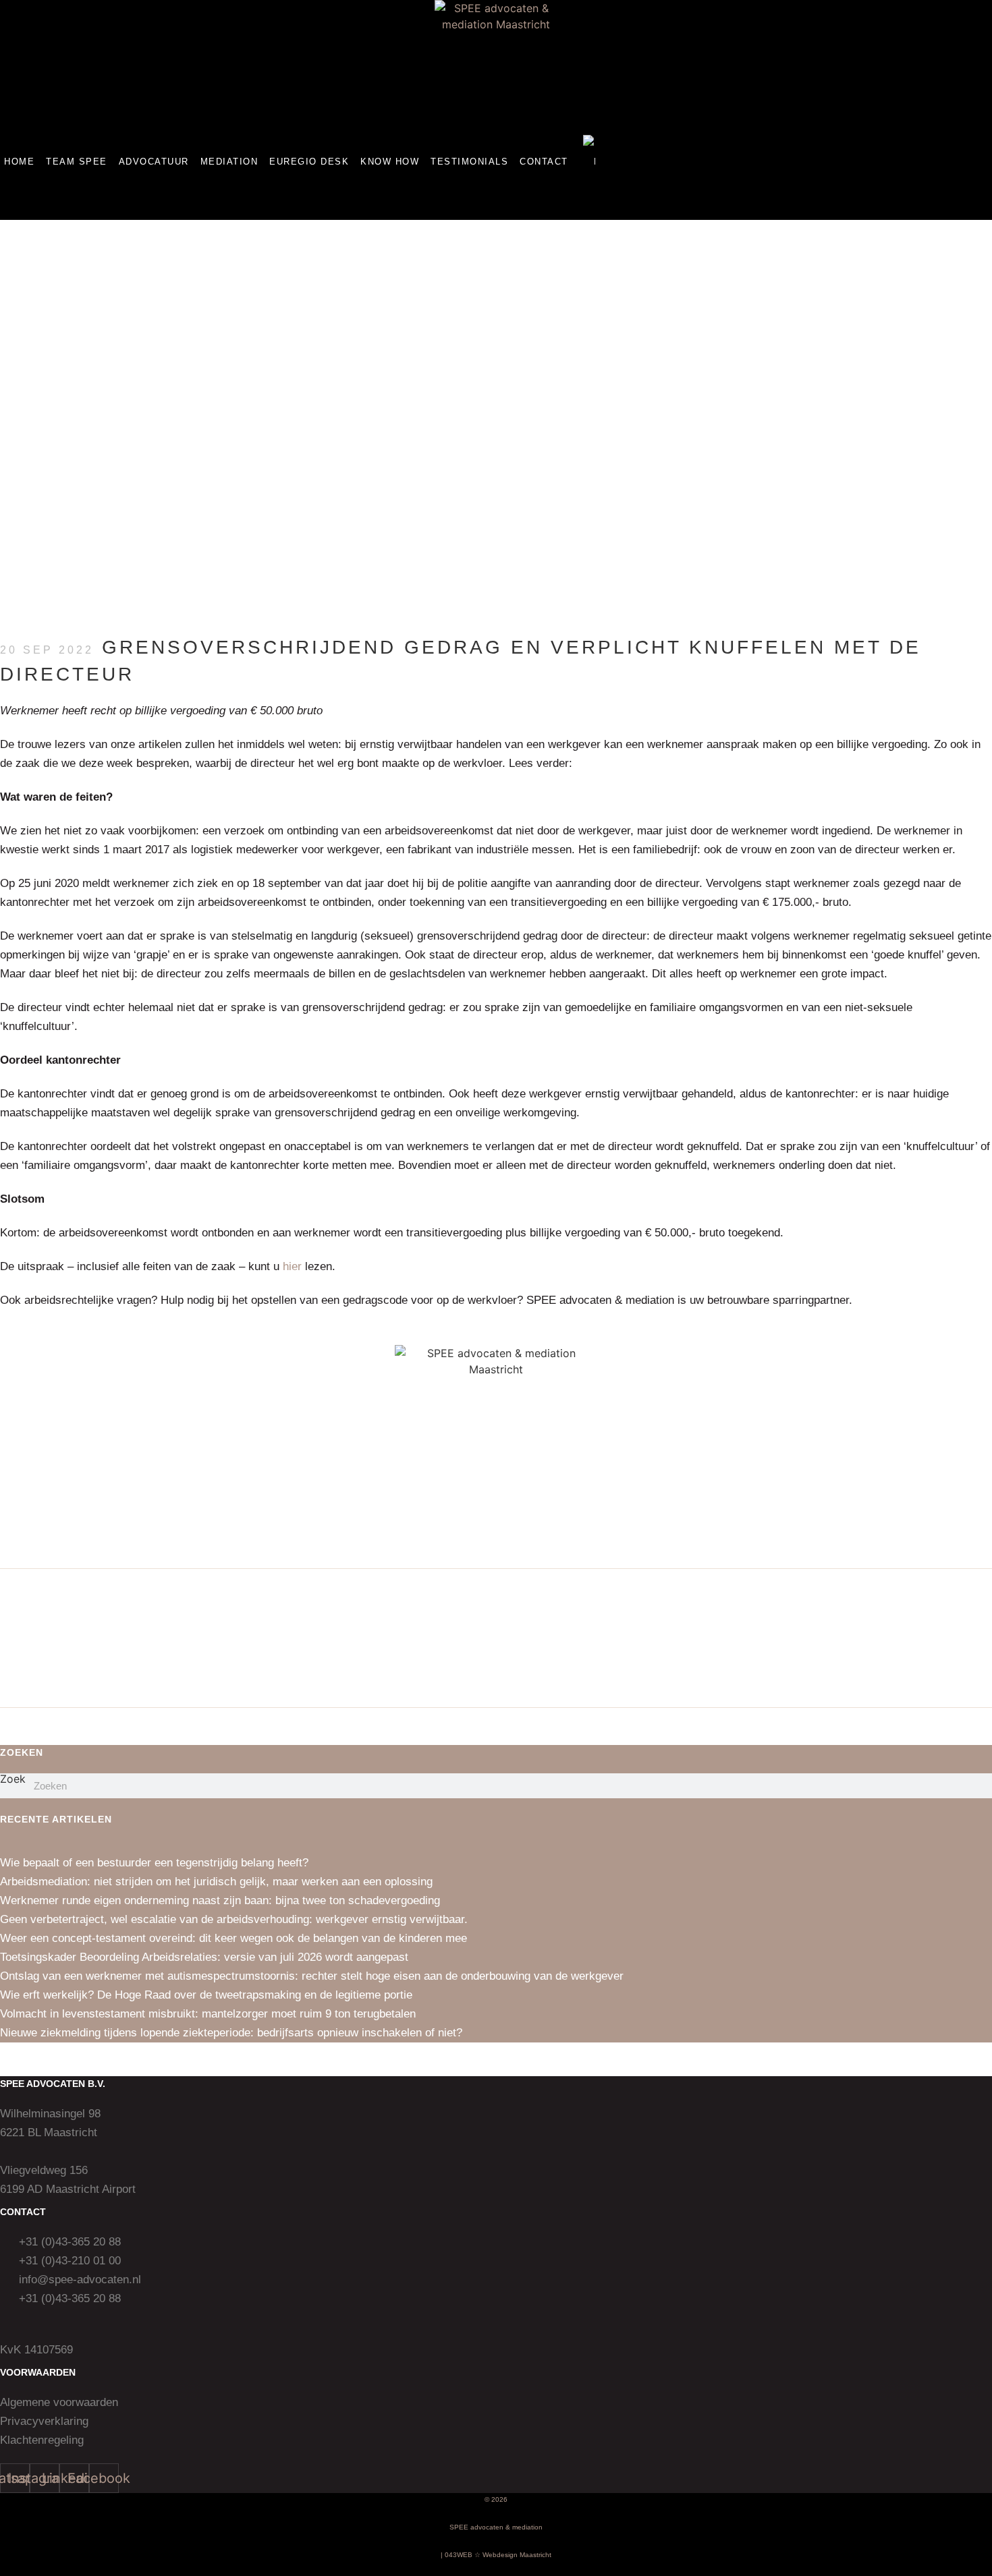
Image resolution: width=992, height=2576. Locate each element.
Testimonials (469, 162)
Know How (390, 162)
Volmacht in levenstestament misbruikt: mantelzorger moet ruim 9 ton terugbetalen (208, 2014)
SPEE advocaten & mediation (496, 2527)
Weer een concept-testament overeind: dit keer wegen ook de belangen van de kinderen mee (233, 1938)
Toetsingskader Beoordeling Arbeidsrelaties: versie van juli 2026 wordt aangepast (204, 1957)
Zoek (13, 1779)
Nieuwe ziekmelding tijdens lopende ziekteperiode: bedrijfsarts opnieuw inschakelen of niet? (231, 2033)
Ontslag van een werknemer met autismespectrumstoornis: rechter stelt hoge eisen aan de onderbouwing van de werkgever (312, 1976)
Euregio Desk (309, 162)
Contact (544, 162)
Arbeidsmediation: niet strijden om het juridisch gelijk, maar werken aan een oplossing (216, 1882)
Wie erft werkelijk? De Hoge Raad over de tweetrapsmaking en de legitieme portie (206, 1995)
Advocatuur (154, 162)
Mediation (229, 162)
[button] (496, 211)
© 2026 (496, 2499)
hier (292, 1266)
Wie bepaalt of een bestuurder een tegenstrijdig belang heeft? (154, 1863)
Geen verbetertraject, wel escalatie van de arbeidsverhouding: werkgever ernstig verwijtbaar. (234, 1919)
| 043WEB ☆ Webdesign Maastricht (496, 2555)
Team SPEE (77, 162)
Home (19, 162)
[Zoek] (980, 1786)
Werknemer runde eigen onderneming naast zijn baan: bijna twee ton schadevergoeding (220, 1900)
